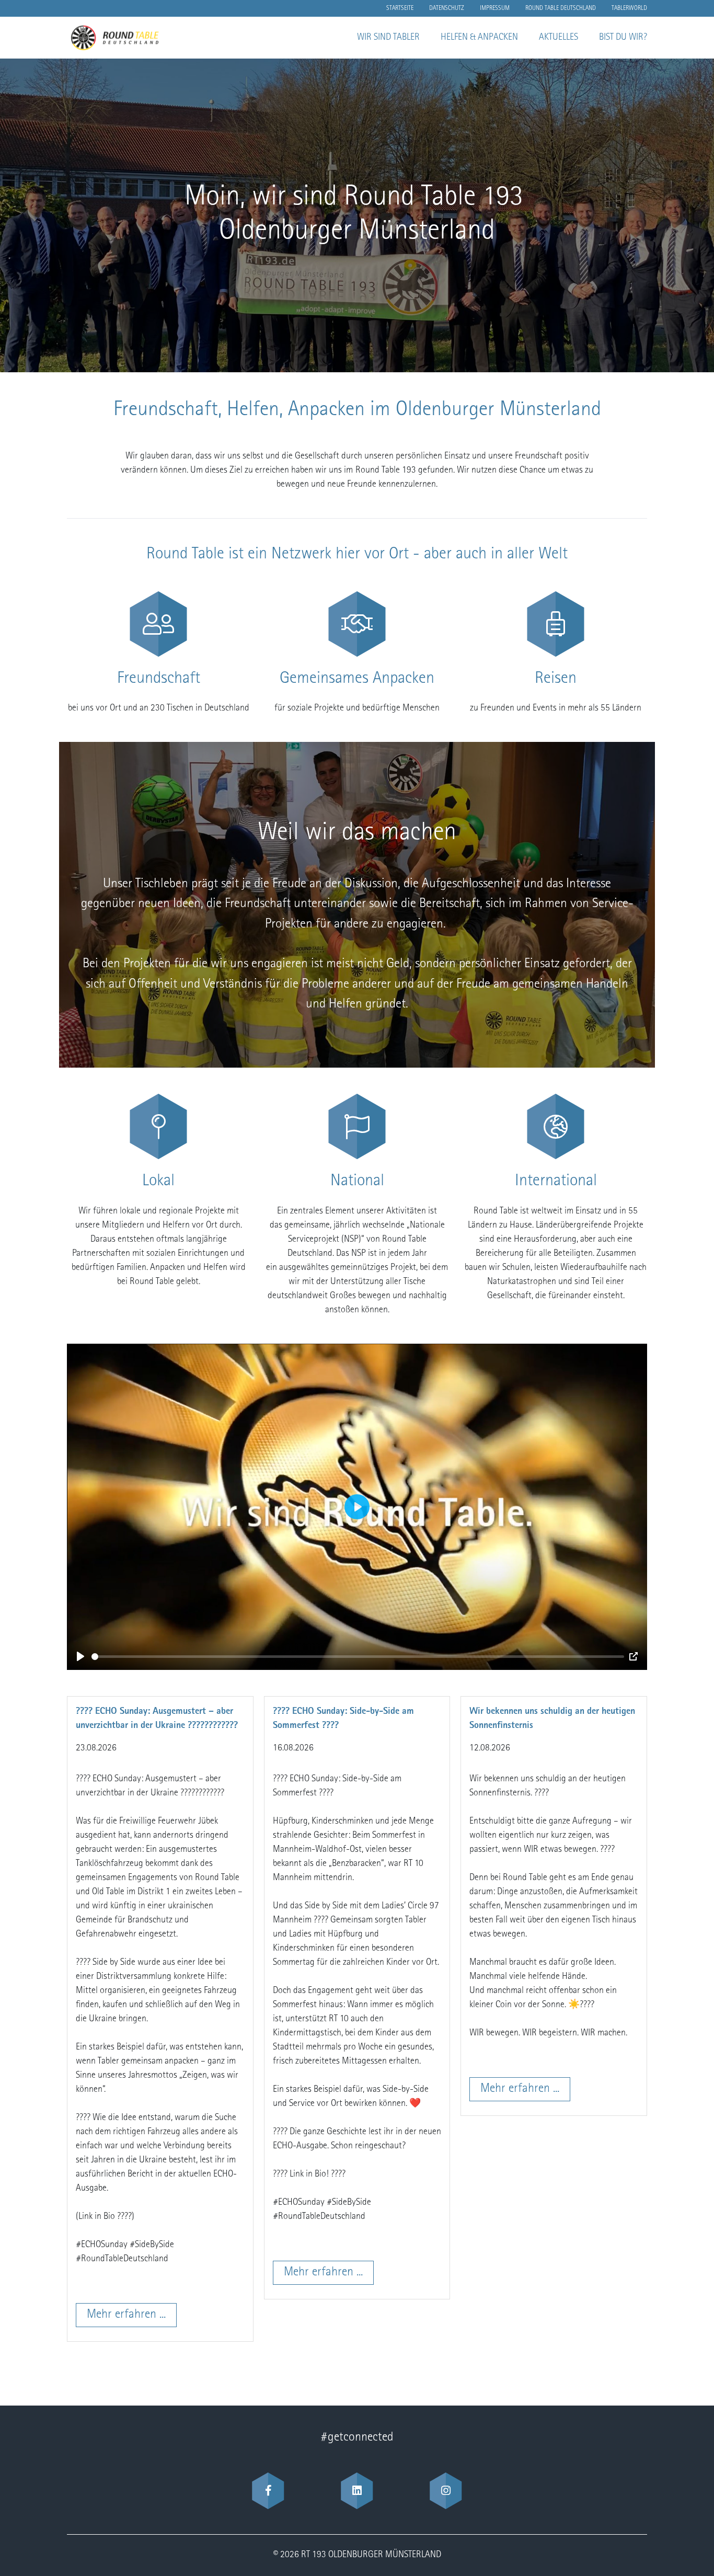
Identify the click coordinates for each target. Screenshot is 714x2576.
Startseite (400, 8)
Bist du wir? (623, 38)
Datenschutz (447, 8)
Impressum (495, 8)
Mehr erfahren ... (126, 2315)
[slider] (358, 1657)
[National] (357, 1126)
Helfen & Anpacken (479, 38)
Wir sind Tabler (388, 38)
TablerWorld (629, 8)
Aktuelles (558, 38)
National (357, 1182)
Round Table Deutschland (561, 8)
